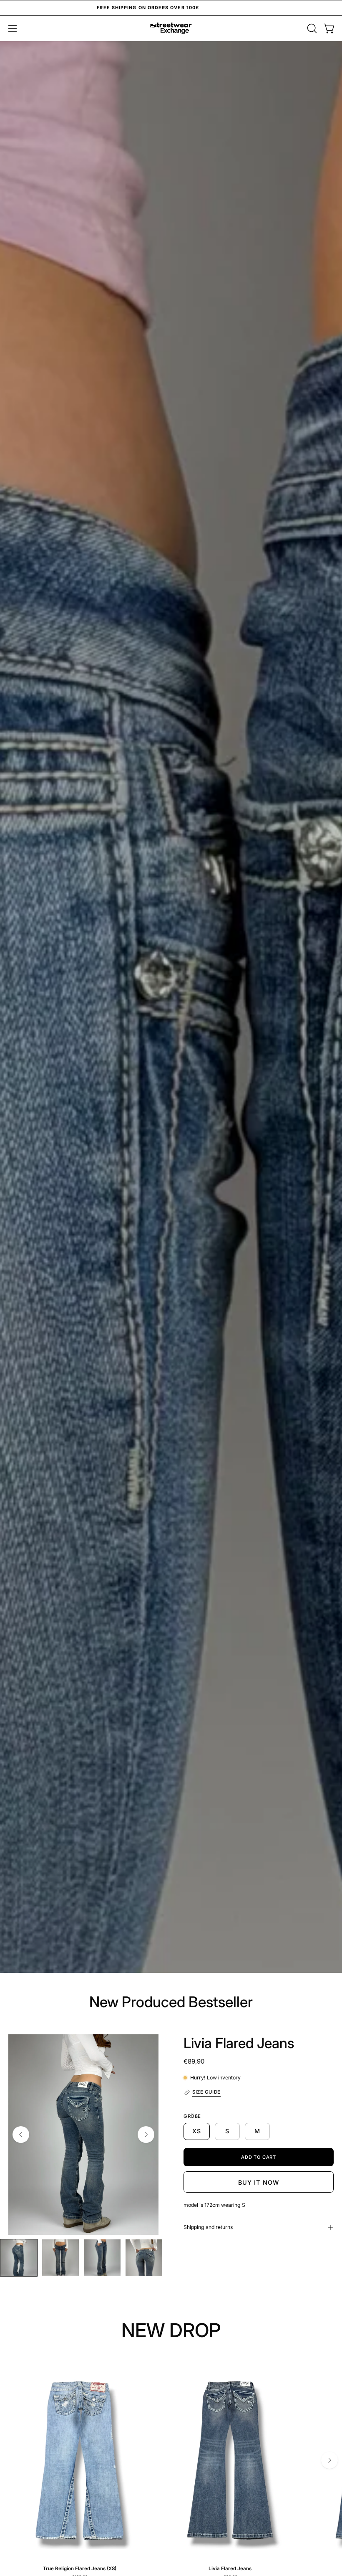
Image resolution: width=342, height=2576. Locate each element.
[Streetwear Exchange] (171, 28)
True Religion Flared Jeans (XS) (80, 2569)
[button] (311, 28)
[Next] (146, 2135)
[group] (171, 8)
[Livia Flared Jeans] (19, 2258)
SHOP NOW (171, 1041)
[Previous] (21, 2135)
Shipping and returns (208, 2227)
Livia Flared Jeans (239, 2043)
